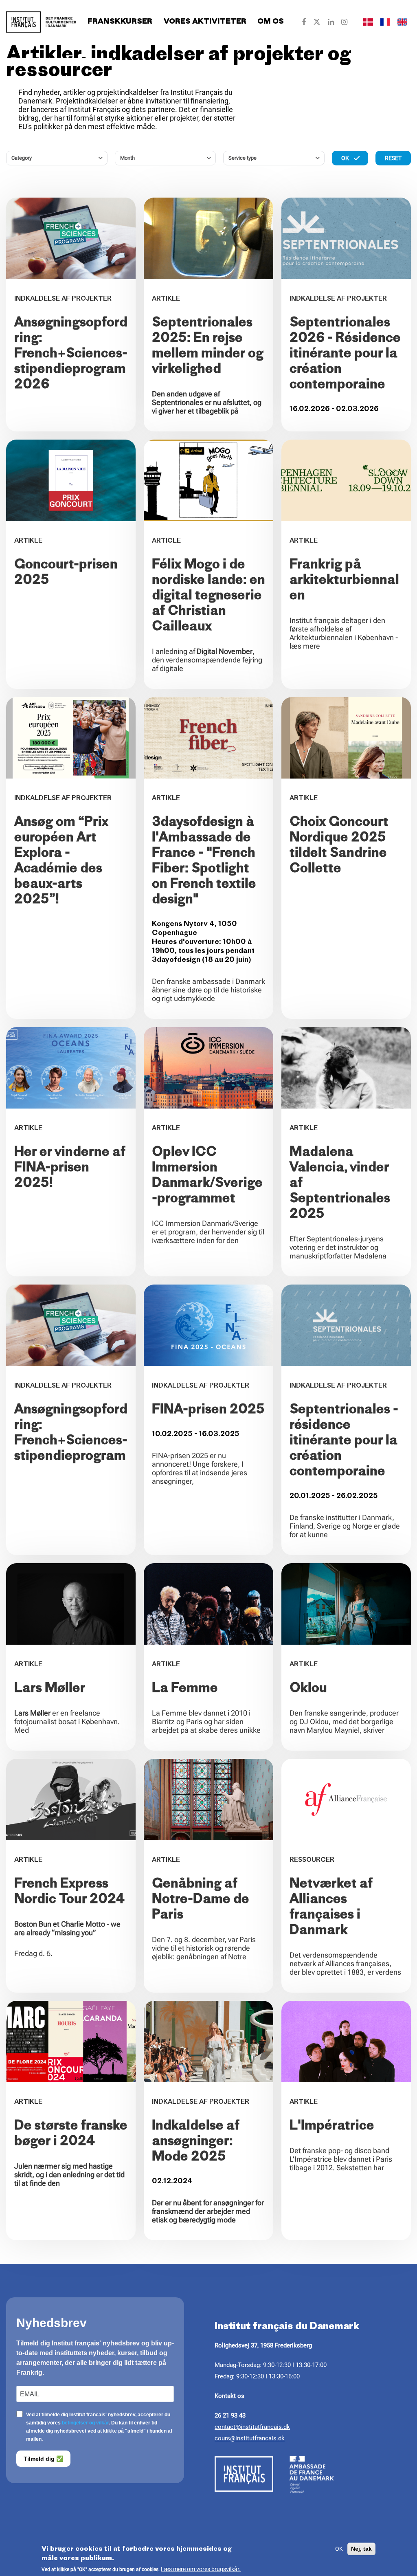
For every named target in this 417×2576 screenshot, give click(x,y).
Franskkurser (120, 22)
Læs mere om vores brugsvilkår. (201, 2569)
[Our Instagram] (344, 22)
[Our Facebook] (304, 22)
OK (339, 2549)
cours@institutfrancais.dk (250, 2438)
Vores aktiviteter (205, 22)
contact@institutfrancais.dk (252, 2427)
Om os (271, 22)
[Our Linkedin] (331, 22)
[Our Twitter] (317, 22)
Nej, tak (361, 2549)
